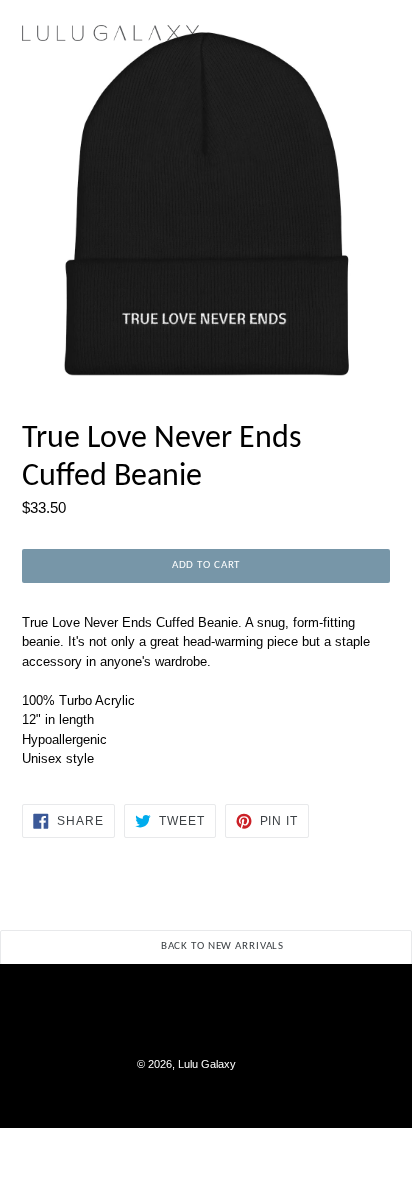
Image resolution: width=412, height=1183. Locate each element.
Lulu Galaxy (207, 1064)
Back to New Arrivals (221, 946)
